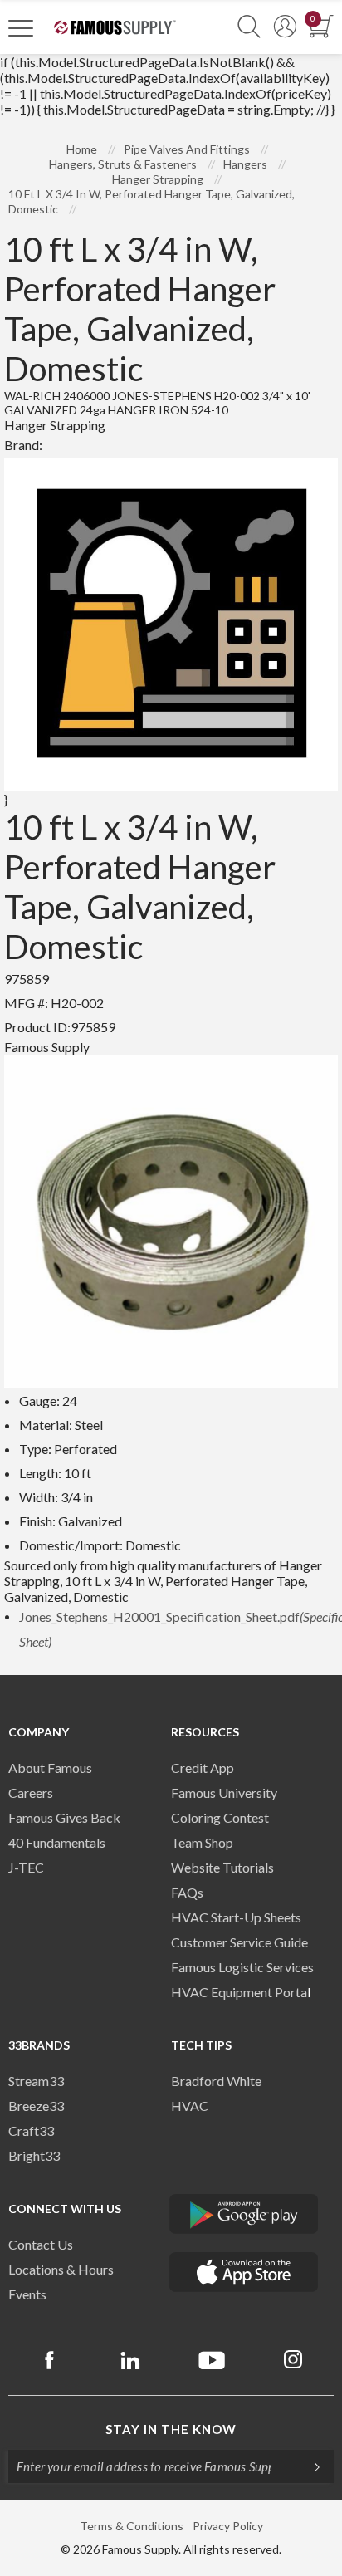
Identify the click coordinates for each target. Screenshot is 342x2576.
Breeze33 (36, 2106)
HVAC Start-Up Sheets (236, 1917)
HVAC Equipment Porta (239, 1992)
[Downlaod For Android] (244, 2214)
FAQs (187, 1892)
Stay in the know (171, 2429)
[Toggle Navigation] (21, 27)
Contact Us (41, 2244)
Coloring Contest (220, 1817)
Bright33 (34, 2155)
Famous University (224, 1792)
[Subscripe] (309, 2466)
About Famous (50, 1768)
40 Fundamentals (57, 1842)
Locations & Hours (61, 2269)
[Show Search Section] (249, 27)
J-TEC (26, 1867)
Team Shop (202, 1842)
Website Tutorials (222, 1867)
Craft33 (31, 2130)
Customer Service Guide (239, 1942)
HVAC (190, 2106)
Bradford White (216, 2081)
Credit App (203, 1768)
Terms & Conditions (132, 2526)
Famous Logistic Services (242, 1967)
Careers (31, 1792)
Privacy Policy (228, 2526)
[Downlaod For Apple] (244, 2272)
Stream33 (36, 2081)
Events (27, 2294)
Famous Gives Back (64, 1817)
